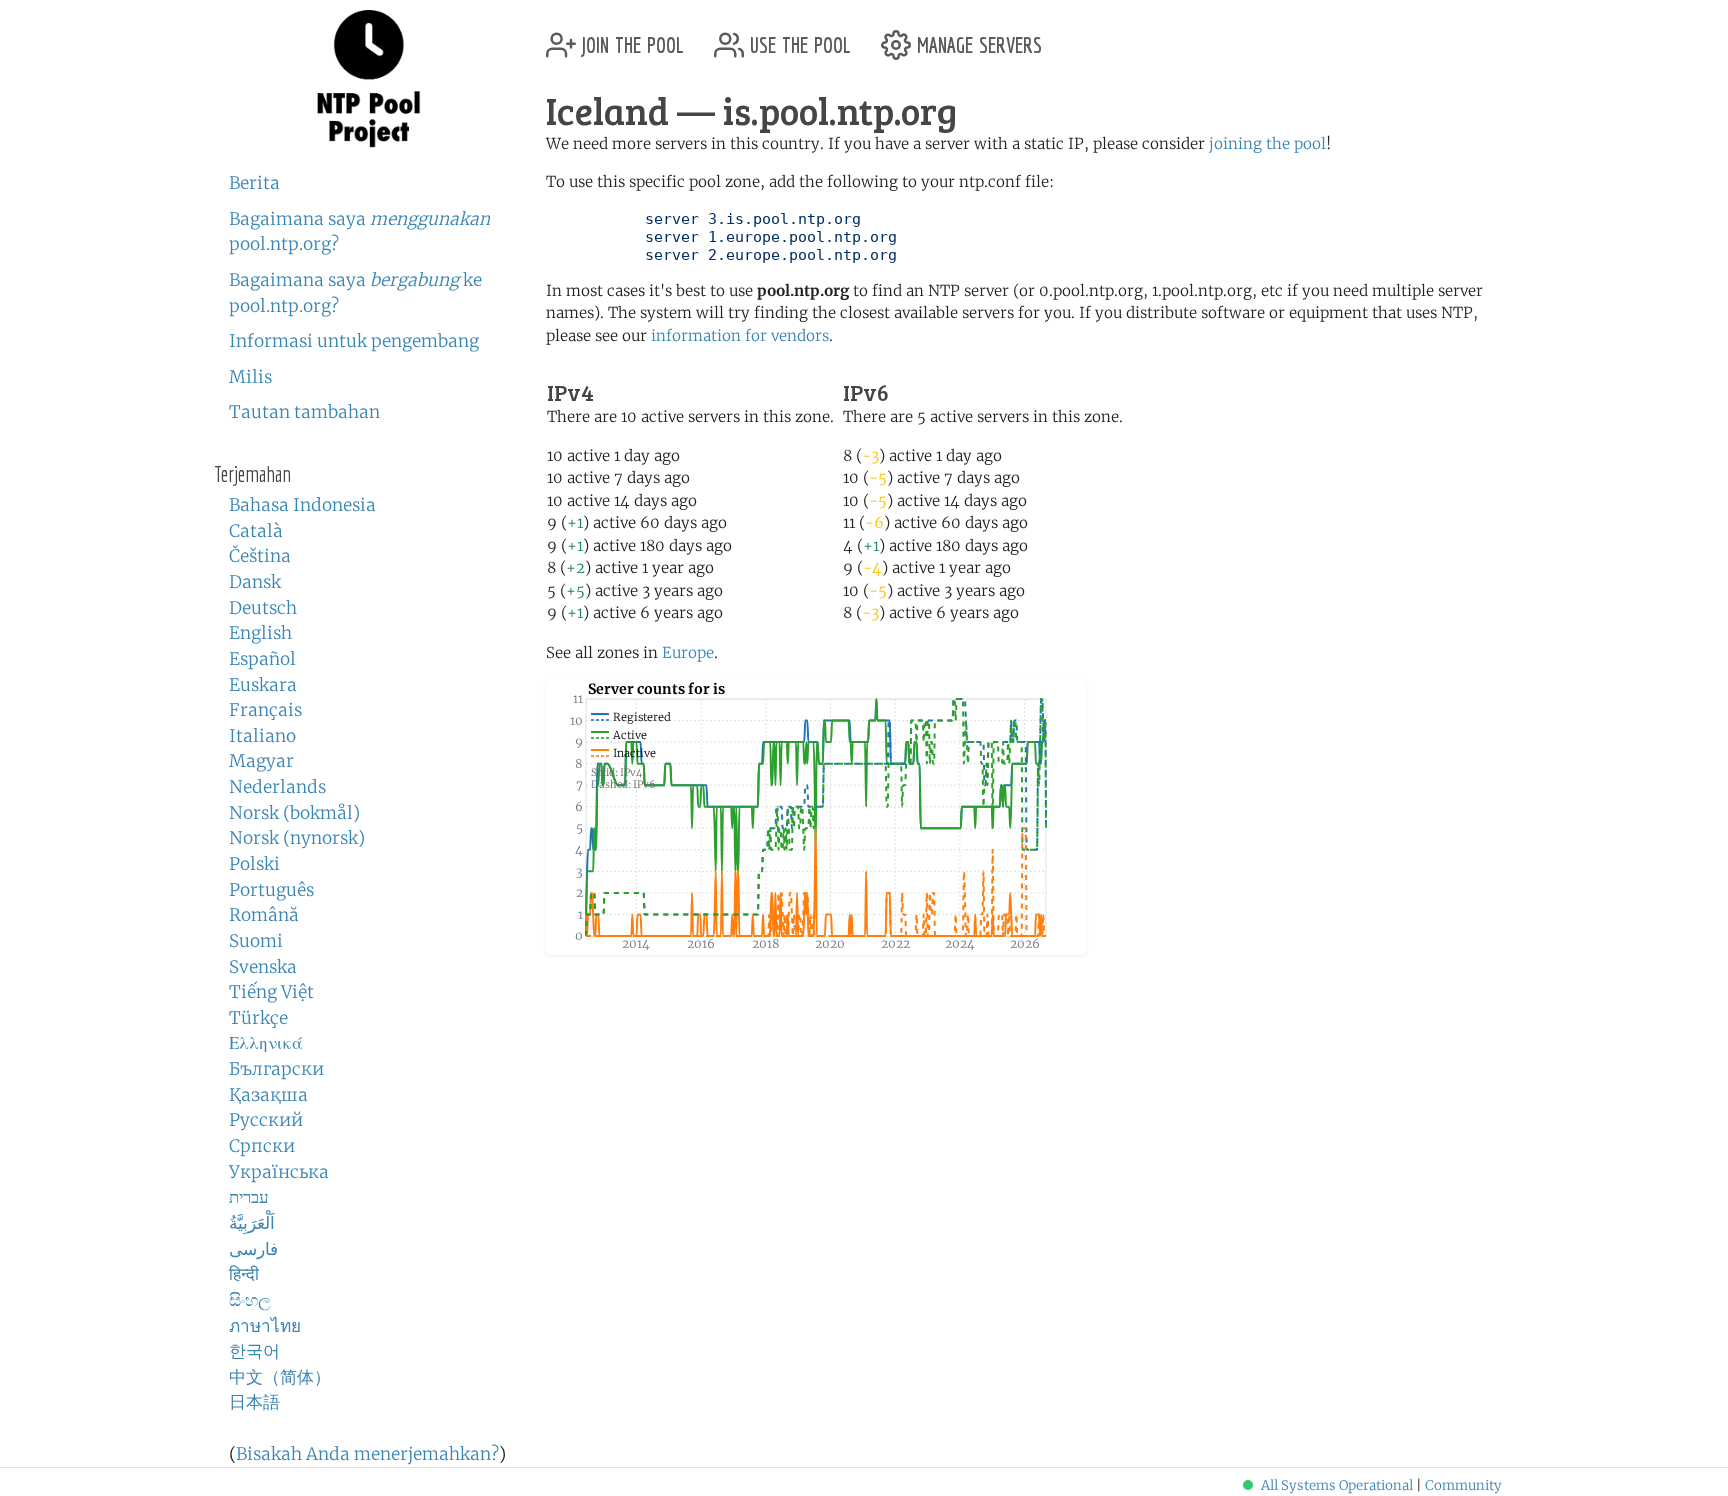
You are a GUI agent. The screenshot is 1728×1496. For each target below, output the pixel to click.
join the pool (630, 37)
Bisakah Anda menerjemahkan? (367, 1454)
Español (262, 659)
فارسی (253, 1249)
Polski (254, 864)
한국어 (254, 1351)
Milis (250, 377)
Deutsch (263, 608)
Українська (279, 1172)
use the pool (797, 37)
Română (264, 915)
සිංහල (250, 1300)
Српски (262, 1146)
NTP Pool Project (369, 79)
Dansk (255, 582)
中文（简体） (280, 1377)
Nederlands (277, 787)
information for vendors (740, 335)
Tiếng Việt (271, 992)
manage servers (976, 37)
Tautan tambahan (304, 412)
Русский (266, 1120)
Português (271, 890)
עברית (249, 1197)
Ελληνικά (266, 1043)
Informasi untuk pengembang (354, 341)
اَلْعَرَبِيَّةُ (252, 1223)
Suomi (256, 941)
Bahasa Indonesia (302, 505)
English (260, 633)
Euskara (263, 685)
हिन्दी (244, 1274)
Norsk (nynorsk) (297, 838)
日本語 (254, 1402)
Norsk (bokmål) (294, 813)
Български (276, 1069)
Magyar (261, 761)
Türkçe (258, 1018)
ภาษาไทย (265, 1326)
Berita (254, 183)
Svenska (263, 967)
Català (256, 531)
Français (265, 710)
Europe (688, 652)
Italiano (262, 736)
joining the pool (1267, 143)
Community (1463, 1485)
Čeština (260, 556)
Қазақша (268, 1095)
